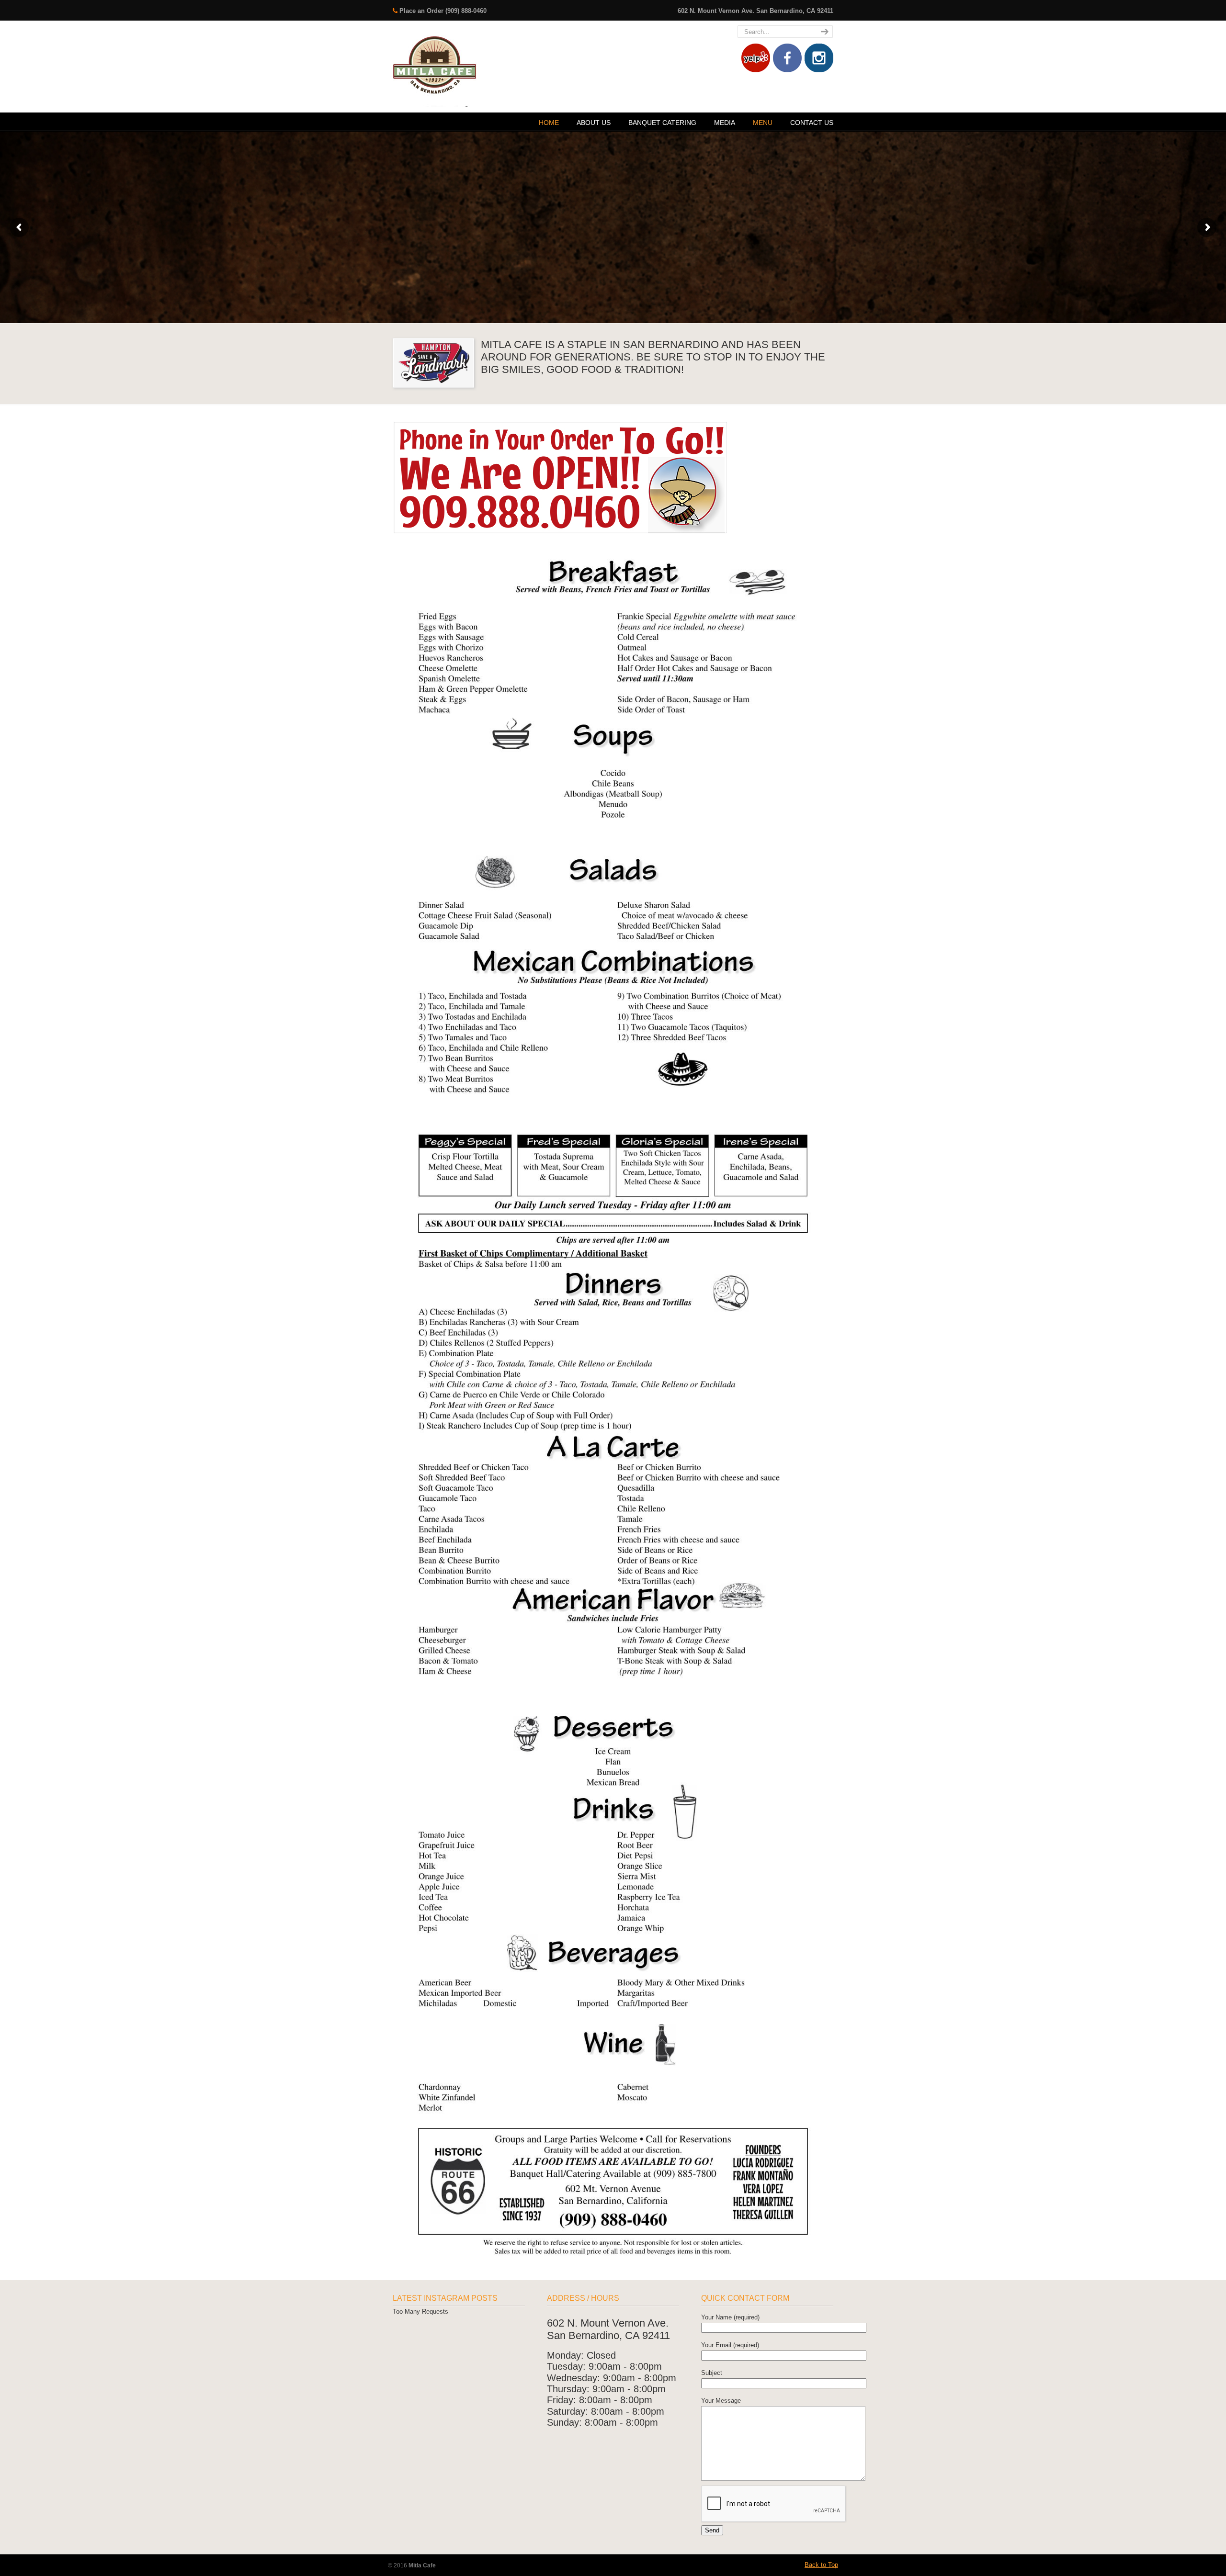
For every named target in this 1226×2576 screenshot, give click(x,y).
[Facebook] (787, 70)
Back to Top (821, 2565)
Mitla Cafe (435, 65)
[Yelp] (756, 70)
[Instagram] (819, 70)
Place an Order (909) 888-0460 (443, 11)
